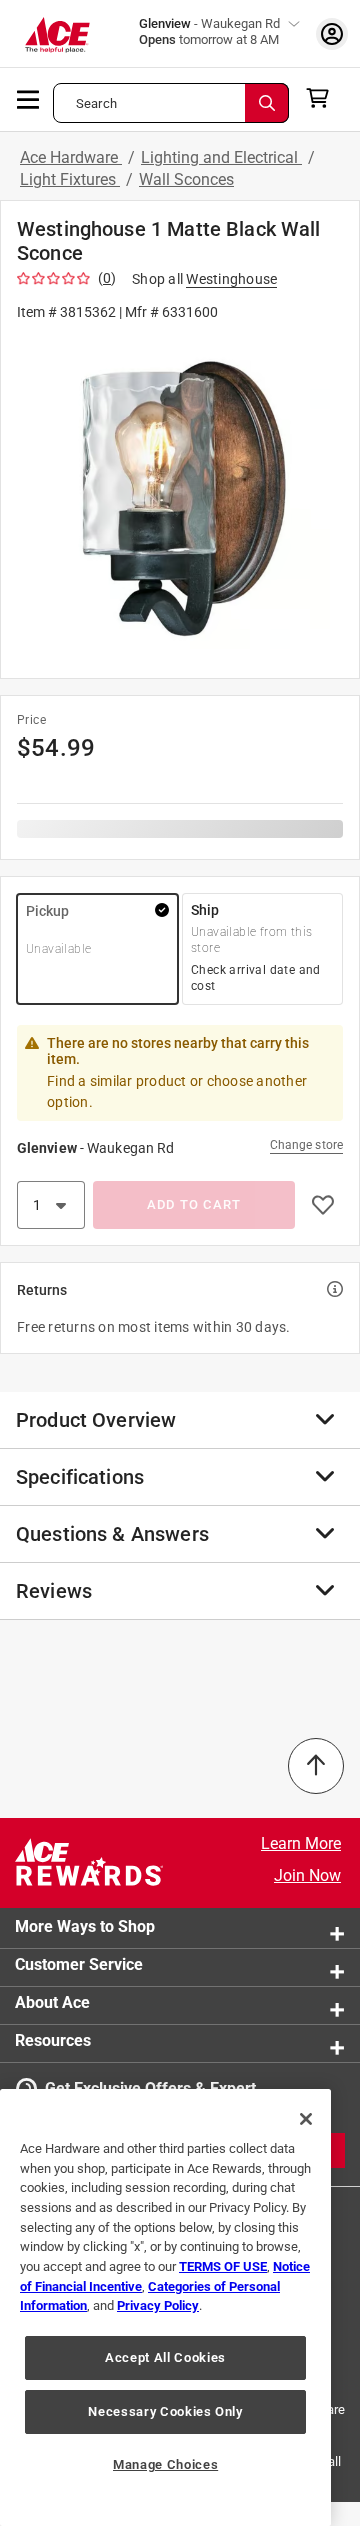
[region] (165, 2307)
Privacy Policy (158, 2305)
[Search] (267, 103)
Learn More (301, 1843)
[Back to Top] (316, 1766)
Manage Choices (165, 2464)
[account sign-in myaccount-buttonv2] (332, 33)
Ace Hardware (71, 157)
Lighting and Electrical (221, 157)
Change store (306, 1145)
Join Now (307, 1875)
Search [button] (96, 103)
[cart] (323, 98)
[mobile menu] (29, 98)
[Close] (306, 2119)
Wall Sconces (186, 179)
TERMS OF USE (223, 2266)
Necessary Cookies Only (165, 2411)
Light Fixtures (70, 179)
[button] (180, 498)
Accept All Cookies (165, 2357)
